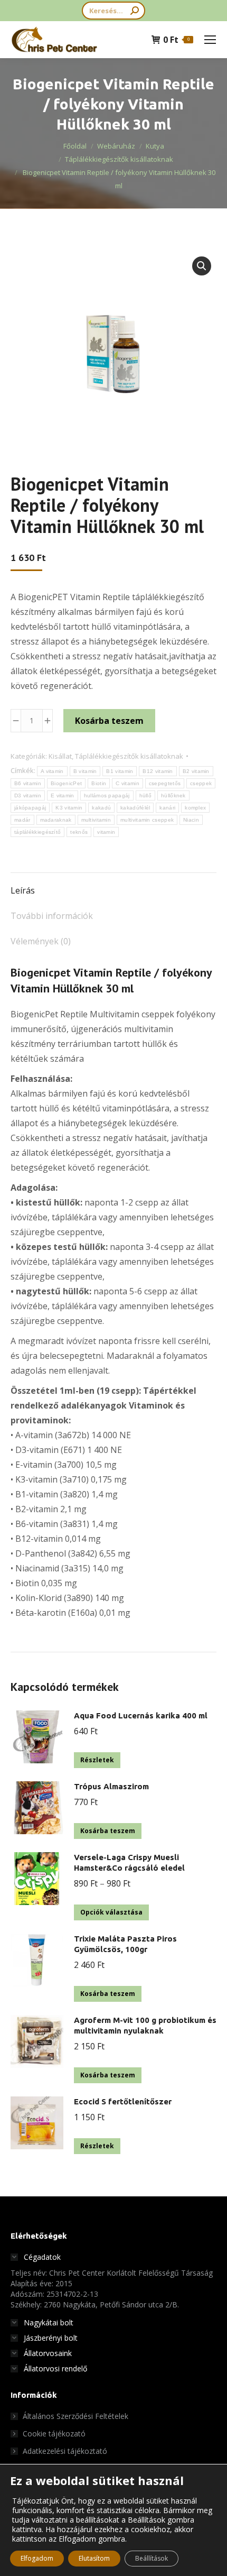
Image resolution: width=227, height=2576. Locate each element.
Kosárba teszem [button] (108, 1831)
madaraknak (56, 820)
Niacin (191, 820)
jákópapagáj (30, 808)
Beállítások (152, 2558)
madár (22, 820)
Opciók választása (111, 1912)
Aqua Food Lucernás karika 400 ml (141, 1715)
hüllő (146, 795)
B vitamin (85, 771)
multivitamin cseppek (147, 820)
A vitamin (52, 771)
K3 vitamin (69, 808)
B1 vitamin (120, 771)
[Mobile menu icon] (210, 40)
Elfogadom (37, 2558)
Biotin (99, 783)
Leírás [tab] (23, 890)
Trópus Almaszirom (111, 1786)
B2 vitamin (196, 771)
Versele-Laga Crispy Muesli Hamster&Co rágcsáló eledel (129, 1862)
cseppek (201, 783)
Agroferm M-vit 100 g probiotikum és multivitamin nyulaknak (145, 2025)
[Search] (135, 11)
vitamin (106, 832)
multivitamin (96, 820)
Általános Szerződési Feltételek (75, 2416)
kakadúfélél (135, 808)
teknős (79, 832)
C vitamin (127, 783)
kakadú (101, 808)
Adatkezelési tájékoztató (65, 2451)
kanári (167, 808)
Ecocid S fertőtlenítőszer (123, 2101)
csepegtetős (165, 783)
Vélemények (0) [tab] (41, 941)
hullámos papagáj (107, 795)
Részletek (97, 1760)
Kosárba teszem (109, 721)
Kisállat (60, 756)
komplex (195, 808)
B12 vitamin (158, 771)
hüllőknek (173, 795)
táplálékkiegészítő (37, 832)
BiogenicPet (66, 783)
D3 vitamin (28, 795)
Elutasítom (94, 2558)
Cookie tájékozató (54, 2434)
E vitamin (63, 795)
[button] (202, 266)
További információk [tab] (52, 916)
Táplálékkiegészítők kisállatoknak (129, 756)
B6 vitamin (28, 783)
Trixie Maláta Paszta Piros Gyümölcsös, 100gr (125, 1944)
